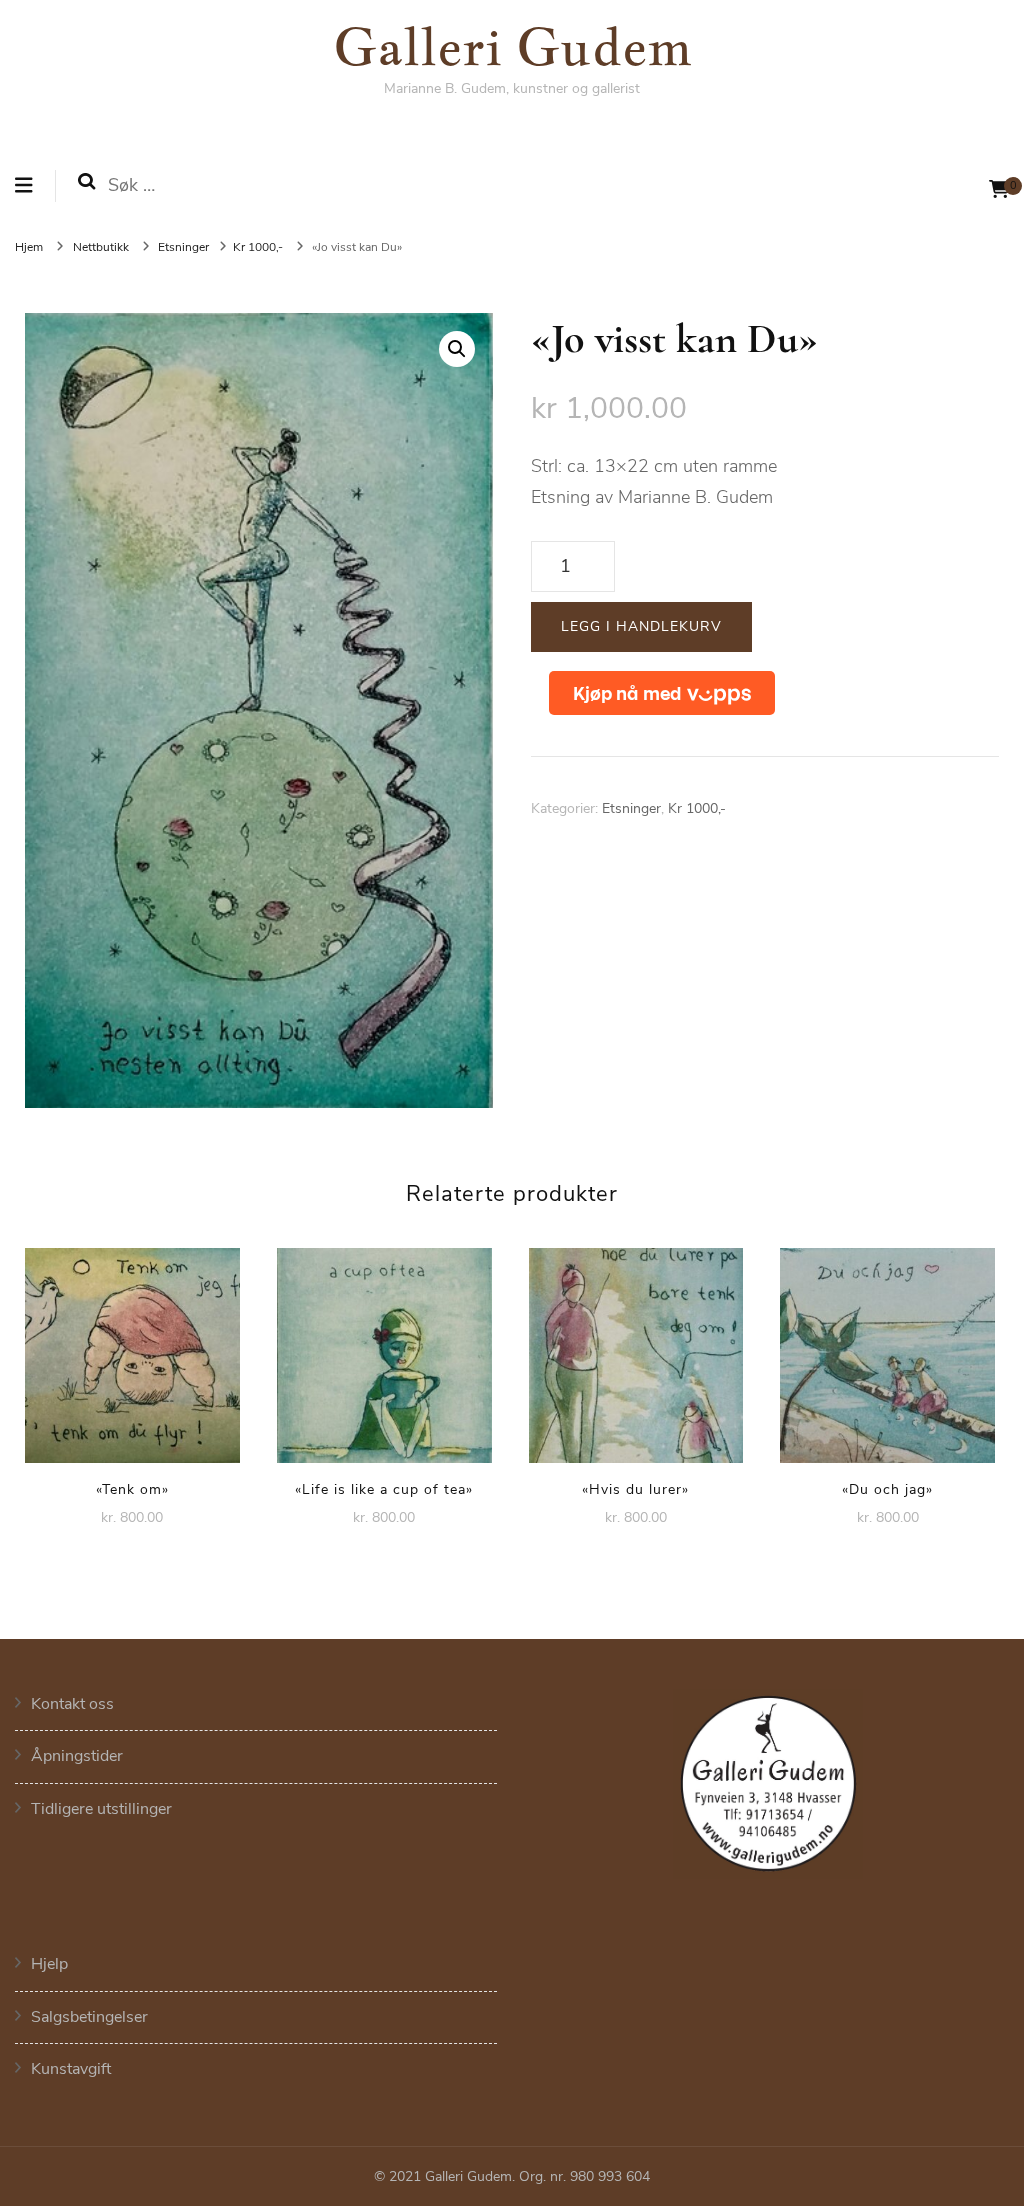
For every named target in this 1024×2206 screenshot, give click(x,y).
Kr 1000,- (697, 808)
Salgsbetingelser (89, 2017)
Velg (132, 1349)
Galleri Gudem (512, 45)
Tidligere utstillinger (101, 1809)
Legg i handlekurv (641, 626)
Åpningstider (77, 1756)
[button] (457, 349)
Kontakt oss (72, 1704)
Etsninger (631, 808)
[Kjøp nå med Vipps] (662, 693)
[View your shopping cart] (999, 189)
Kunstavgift (71, 2069)
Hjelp (49, 1964)
